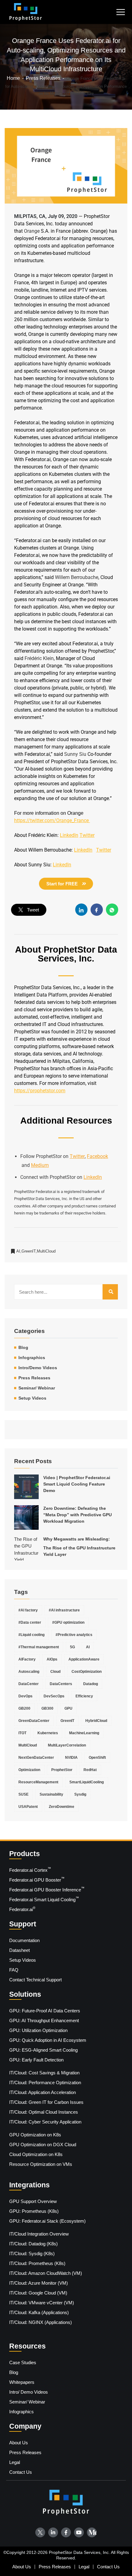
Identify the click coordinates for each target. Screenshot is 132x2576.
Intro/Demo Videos (38, 1368)
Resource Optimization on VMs (41, 2164)
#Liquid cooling (31, 1635)
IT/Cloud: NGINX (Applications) (41, 2322)
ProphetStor (62, 1770)
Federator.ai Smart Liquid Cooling (44, 1899)
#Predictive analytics (74, 1635)
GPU (68, 1708)
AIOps (52, 1659)
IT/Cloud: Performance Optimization (45, 2083)
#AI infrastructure (64, 1610)
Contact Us (21, 2472)
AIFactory (27, 1659)
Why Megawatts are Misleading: (79, 1547)
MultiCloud (46, 1251)
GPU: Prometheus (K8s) (34, 2211)
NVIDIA (71, 1758)
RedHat (90, 1770)
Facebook (97, 1156)
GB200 (24, 1708)
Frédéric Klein (40, 658)
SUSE (23, 1794)
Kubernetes (48, 1733)
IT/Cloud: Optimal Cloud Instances (44, 2112)
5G (72, 1647)
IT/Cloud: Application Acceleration (43, 2092)
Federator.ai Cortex (30, 1870)
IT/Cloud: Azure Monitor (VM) (39, 2283)
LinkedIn (93, 1177)
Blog (14, 2372)
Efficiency (84, 1696)
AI (19, 1251)
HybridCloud (96, 1721)
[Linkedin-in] (53, 2532)
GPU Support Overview (33, 2201)
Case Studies (23, 2362)
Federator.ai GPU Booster (37, 1879)
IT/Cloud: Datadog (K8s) (33, 2244)
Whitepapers (22, 2382)
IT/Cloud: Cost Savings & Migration (44, 2073)
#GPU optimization (68, 1622)
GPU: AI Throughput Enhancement (44, 2020)
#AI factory (28, 1610)
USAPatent (28, 1807)
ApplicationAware (84, 1659)
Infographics (32, 1358)
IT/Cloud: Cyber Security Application (45, 2122)
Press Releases (34, 1378)
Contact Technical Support (35, 1980)
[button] (120, 12)
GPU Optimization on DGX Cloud (43, 2145)
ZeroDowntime (62, 1807)
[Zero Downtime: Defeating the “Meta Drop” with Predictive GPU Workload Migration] (26, 1517)
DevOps (25, 1696)
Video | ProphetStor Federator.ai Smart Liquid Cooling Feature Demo (77, 1484)
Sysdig (80, 1794)
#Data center (30, 1622)
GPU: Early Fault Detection (36, 2060)
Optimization (29, 1770)
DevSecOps (54, 1696)
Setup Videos (32, 1398)
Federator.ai (22, 1909)
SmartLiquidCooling (87, 1782)
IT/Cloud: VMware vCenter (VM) (42, 2303)
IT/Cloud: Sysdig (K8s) (32, 2254)
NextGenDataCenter (36, 1758)
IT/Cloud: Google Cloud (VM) (38, 2293)
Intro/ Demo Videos (29, 2392)
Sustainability (51, 1794)
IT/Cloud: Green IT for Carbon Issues (46, 2102)
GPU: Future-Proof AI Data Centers (45, 2011)
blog (23, 1347)
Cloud (55, 1672)
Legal (15, 2462)
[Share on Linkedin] (81, 910)
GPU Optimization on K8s (35, 2135)
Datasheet (19, 1950)
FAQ (14, 1970)
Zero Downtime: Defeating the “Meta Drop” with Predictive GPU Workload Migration (78, 1515)
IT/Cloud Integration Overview (39, 2234)
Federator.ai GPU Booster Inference (47, 1889)
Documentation (24, 1940)
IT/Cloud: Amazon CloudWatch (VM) (46, 2273)
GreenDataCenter (34, 1721)
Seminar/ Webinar (37, 1388)
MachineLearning (84, 1733)
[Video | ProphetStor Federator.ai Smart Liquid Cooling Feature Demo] (26, 1487)
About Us (19, 2443)
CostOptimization (87, 1672)
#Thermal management (39, 1647)
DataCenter (29, 1684)
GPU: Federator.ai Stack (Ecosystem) (47, 2221)
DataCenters (61, 1684)
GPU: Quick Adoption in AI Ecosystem (48, 2040)
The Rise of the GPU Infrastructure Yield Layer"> (26, 1548)
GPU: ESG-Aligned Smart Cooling (43, 2050)
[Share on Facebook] (97, 910)
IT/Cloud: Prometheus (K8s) (37, 2263)
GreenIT (29, 1251)
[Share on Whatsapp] (112, 910)
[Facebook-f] (66, 2532)
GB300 (47, 1708)
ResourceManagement (38, 1782)
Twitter (77, 1156)
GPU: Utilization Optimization (38, 2030)
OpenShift (97, 1758)
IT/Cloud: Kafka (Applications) (39, 2312)
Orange (32, 231)
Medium (40, 1165)
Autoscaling (29, 1672)
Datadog (91, 1684)
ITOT (22, 1733)
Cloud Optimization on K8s (36, 2154)
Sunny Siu (66, 776)
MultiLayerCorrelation (67, 1745)
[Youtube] (79, 2532)
